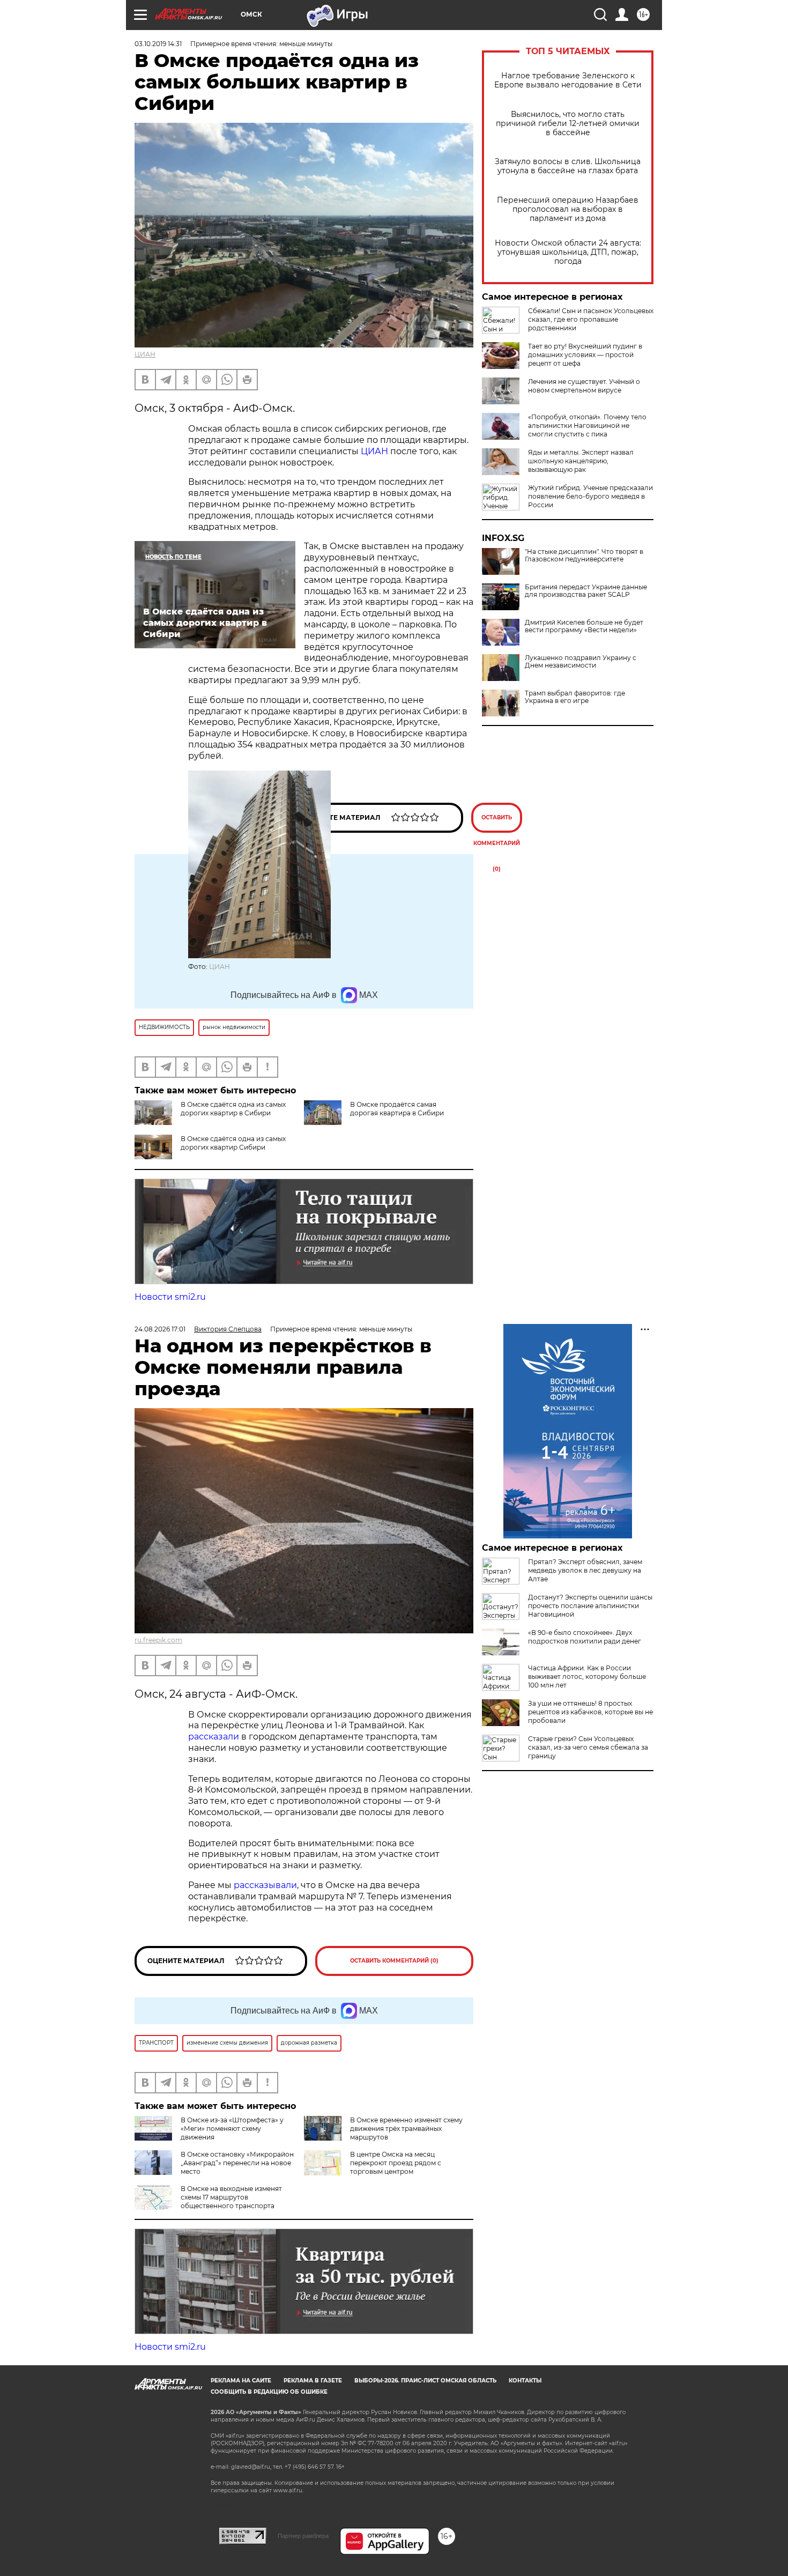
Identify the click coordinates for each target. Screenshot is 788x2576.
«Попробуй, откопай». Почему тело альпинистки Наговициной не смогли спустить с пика (587, 425)
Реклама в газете (313, 2381)
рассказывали (265, 1885)
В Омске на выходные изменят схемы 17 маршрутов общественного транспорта (231, 2197)
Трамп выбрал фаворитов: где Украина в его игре (575, 697)
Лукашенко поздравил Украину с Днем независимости (581, 662)
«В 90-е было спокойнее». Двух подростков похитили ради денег (585, 1637)
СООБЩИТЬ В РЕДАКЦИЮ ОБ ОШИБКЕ (269, 2392)
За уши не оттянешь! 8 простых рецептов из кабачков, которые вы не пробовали (590, 1712)
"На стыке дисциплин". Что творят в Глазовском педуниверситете (584, 556)
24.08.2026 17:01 (160, 1329)
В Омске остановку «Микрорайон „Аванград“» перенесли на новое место (237, 2163)
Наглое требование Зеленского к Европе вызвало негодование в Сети (568, 80)
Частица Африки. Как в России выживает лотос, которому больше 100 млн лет (587, 1676)
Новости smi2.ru (170, 1297)
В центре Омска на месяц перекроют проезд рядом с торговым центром (396, 2163)
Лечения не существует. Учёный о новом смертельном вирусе (584, 386)
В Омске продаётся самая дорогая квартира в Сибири (397, 1109)
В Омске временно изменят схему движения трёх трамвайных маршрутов (406, 2129)
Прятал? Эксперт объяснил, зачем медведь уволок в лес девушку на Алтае (585, 1570)
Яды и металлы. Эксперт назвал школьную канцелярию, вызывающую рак (581, 461)
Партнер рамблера (303, 2536)
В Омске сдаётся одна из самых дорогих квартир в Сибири (233, 1109)
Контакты (525, 2381)
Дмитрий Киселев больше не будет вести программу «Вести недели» (584, 626)
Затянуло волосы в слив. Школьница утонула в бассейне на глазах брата (568, 166)
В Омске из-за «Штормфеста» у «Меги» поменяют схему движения (232, 2129)
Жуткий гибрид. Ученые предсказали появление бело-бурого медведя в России (590, 496)
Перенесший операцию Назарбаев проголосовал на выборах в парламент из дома (568, 209)
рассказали (214, 1737)
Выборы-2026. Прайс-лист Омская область (425, 2381)
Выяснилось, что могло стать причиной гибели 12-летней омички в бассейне (568, 124)
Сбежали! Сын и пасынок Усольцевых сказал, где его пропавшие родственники (591, 319)
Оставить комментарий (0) (497, 823)
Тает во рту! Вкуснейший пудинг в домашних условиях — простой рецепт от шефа (585, 355)
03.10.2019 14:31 (158, 44)
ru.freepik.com (158, 1640)
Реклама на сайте (241, 2381)
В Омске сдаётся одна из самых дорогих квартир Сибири (233, 1143)
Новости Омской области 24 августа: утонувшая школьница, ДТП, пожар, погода (568, 252)
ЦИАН (145, 354)
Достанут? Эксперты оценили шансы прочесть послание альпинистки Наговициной (590, 1606)
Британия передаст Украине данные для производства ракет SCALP (586, 591)
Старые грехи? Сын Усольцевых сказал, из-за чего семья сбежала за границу (588, 1747)
